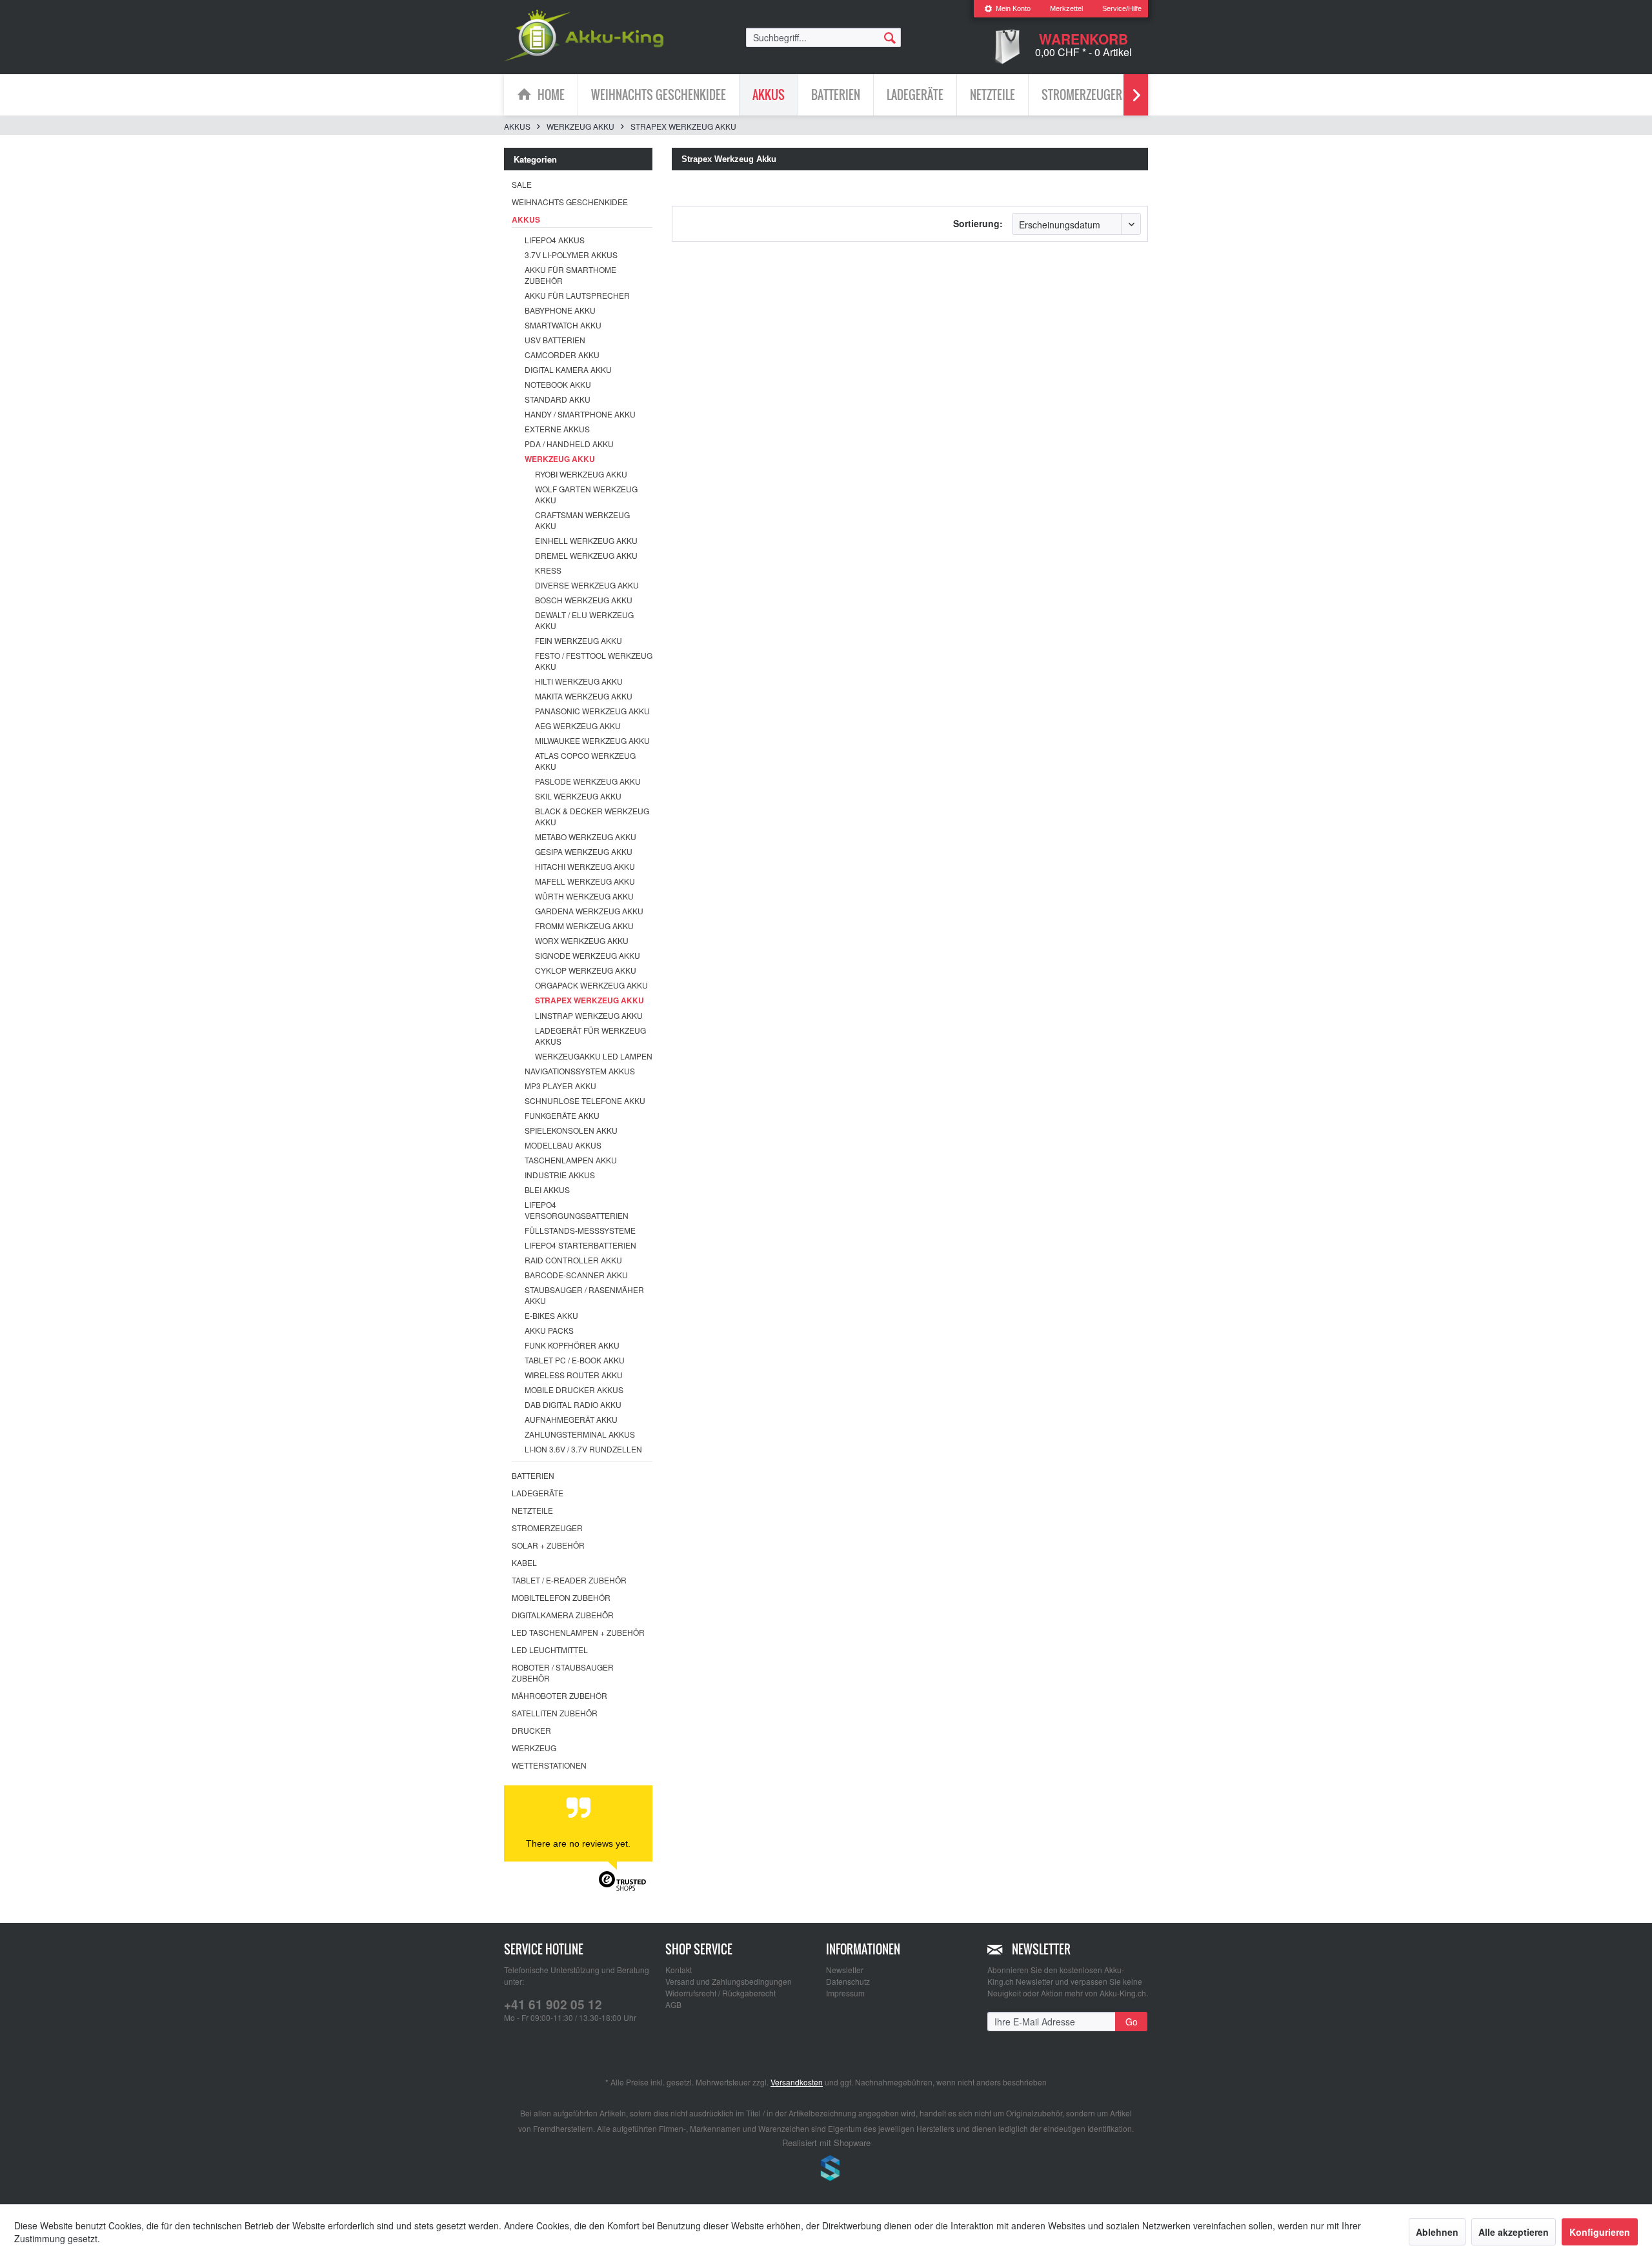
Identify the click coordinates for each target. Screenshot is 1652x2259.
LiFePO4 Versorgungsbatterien (577, 1210)
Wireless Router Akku (574, 1375)
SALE (522, 184)
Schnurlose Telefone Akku (585, 1100)
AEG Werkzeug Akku (578, 726)
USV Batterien (555, 340)
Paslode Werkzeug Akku (588, 781)
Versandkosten (797, 2082)
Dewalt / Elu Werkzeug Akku (584, 620)
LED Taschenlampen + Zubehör (578, 1632)
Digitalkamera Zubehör (563, 1615)
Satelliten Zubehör (555, 1713)
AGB (673, 2004)
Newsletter (845, 1970)
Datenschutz (848, 1981)
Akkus (526, 219)
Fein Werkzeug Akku (579, 640)
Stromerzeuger (547, 1528)
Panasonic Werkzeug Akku (592, 711)
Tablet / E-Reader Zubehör (569, 1580)
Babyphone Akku (560, 310)
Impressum (845, 1993)
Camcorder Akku (562, 355)
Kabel (524, 1562)
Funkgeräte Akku (562, 1115)
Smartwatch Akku (563, 325)
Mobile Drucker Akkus (574, 1390)
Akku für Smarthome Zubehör (570, 275)
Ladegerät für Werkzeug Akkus (590, 1036)
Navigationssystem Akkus (580, 1071)
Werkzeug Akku (560, 459)
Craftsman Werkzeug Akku (582, 520)
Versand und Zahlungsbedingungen (729, 1981)
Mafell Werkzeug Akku (585, 881)
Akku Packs (549, 1330)
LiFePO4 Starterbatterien (580, 1245)
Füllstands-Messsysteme (580, 1230)
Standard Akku (558, 399)
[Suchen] (890, 37)
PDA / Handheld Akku (569, 444)
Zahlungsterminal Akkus (580, 1434)
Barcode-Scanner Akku (576, 1275)
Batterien (533, 1475)
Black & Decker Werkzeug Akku (592, 816)
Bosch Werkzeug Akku (584, 600)
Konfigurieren (1600, 2232)
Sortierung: (978, 223)
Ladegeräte (538, 1493)
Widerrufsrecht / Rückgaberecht (720, 1993)
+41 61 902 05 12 (553, 2004)
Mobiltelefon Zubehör (561, 1597)
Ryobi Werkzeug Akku (581, 474)
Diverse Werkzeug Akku (587, 585)
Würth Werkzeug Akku (584, 896)
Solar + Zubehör (548, 1545)
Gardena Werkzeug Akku (589, 911)
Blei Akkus (547, 1190)
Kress (548, 570)
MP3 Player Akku (560, 1086)
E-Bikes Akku (551, 1315)
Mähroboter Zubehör (559, 1695)
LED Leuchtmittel (550, 1650)
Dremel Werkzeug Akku (586, 555)
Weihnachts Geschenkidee (570, 202)
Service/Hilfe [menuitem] (1122, 8)
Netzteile (532, 1510)
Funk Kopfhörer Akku (572, 1345)
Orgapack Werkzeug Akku (591, 985)
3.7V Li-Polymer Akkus (571, 255)
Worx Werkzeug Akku (582, 940)
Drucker (531, 1730)
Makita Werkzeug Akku (584, 696)
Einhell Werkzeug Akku (586, 540)
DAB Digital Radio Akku (573, 1404)
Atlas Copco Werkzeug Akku (585, 761)
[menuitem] (1007, 9)
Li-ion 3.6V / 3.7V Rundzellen (583, 1449)
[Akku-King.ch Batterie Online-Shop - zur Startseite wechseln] (584, 35)
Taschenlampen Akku (571, 1160)
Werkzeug (534, 1748)
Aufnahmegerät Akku (571, 1419)
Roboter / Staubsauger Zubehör (563, 1672)
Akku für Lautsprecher (577, 295)
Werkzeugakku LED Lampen (594, 1056)
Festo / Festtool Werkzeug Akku (594, 661)
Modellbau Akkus (563, 1145)
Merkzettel (1066, 8)
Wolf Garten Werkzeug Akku (586, 494)
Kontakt (679, 1970)
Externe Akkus (557, 429)
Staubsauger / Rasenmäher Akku (584, 1295)
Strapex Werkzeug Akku (589, 1000)
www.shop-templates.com (826, 2170)
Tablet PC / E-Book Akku (575, 1360)
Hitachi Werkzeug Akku (585, 866)
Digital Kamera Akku (568, 369)
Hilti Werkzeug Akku (579, 681)
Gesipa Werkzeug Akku (584, 851)
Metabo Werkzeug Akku (586, 837)
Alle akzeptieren (1514, 2232)
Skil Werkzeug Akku (578, 796)
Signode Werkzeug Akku (588, 955)
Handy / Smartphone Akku (580, 414)
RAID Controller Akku (573, 1260)
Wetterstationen (549, 1765)
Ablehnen (1437, 2232)
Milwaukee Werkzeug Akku (592, 740)
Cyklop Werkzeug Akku (586, 970)
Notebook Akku (558, 384)
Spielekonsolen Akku (571, 1130)
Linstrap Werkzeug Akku (589, 1015)
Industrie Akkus (560, 1175)
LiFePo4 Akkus (555, 240)
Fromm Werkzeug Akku (584, 926)
